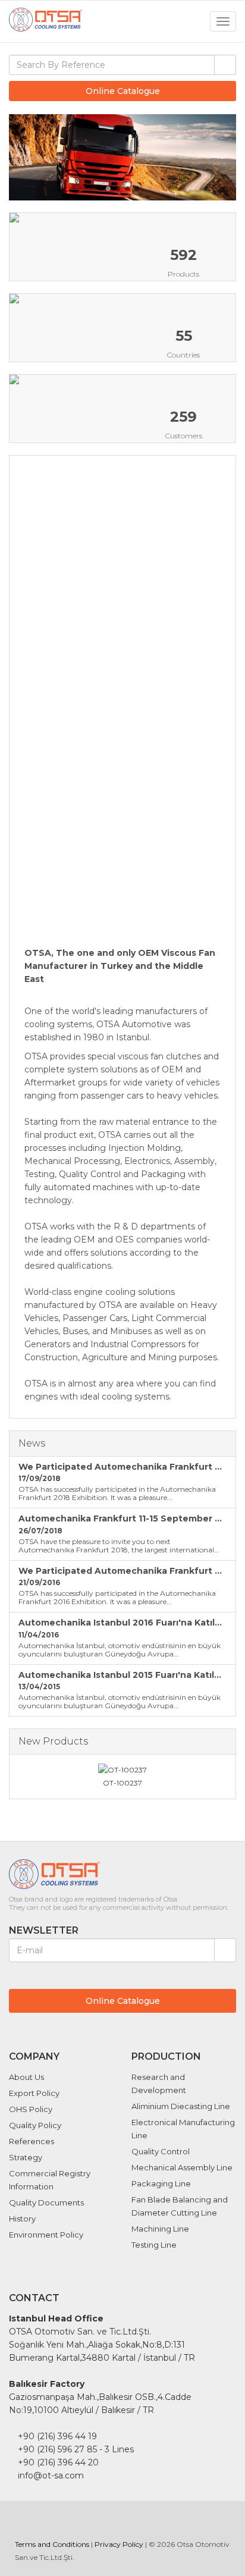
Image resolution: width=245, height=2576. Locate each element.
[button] (222, 158)
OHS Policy (31, 2109)
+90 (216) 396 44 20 (58, 2462)
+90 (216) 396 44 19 (57, 2436)
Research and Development (159, 2084)
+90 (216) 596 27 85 (57, 2449)
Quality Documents (46, 2202)
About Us (26, 2077)
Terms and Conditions (52, 2544)
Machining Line (160, 2229)
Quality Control (161, 2151)
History (22, 2219)
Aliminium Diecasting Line (181, 2106)
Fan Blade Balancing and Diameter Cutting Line (180, 2206)
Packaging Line (161, 2183)
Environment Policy (46, 2235)
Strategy (26, 2157)
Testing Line (154, 2245)
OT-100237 (122, 1783)
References (32, 2141)
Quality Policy (35, 2125)
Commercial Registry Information (50, 2180)
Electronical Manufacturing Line (183, 2129)
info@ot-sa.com (51, 2475)
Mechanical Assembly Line (182, 2167)
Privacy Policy (119, 2544)
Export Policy (34, 2093)
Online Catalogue (123, 91)
